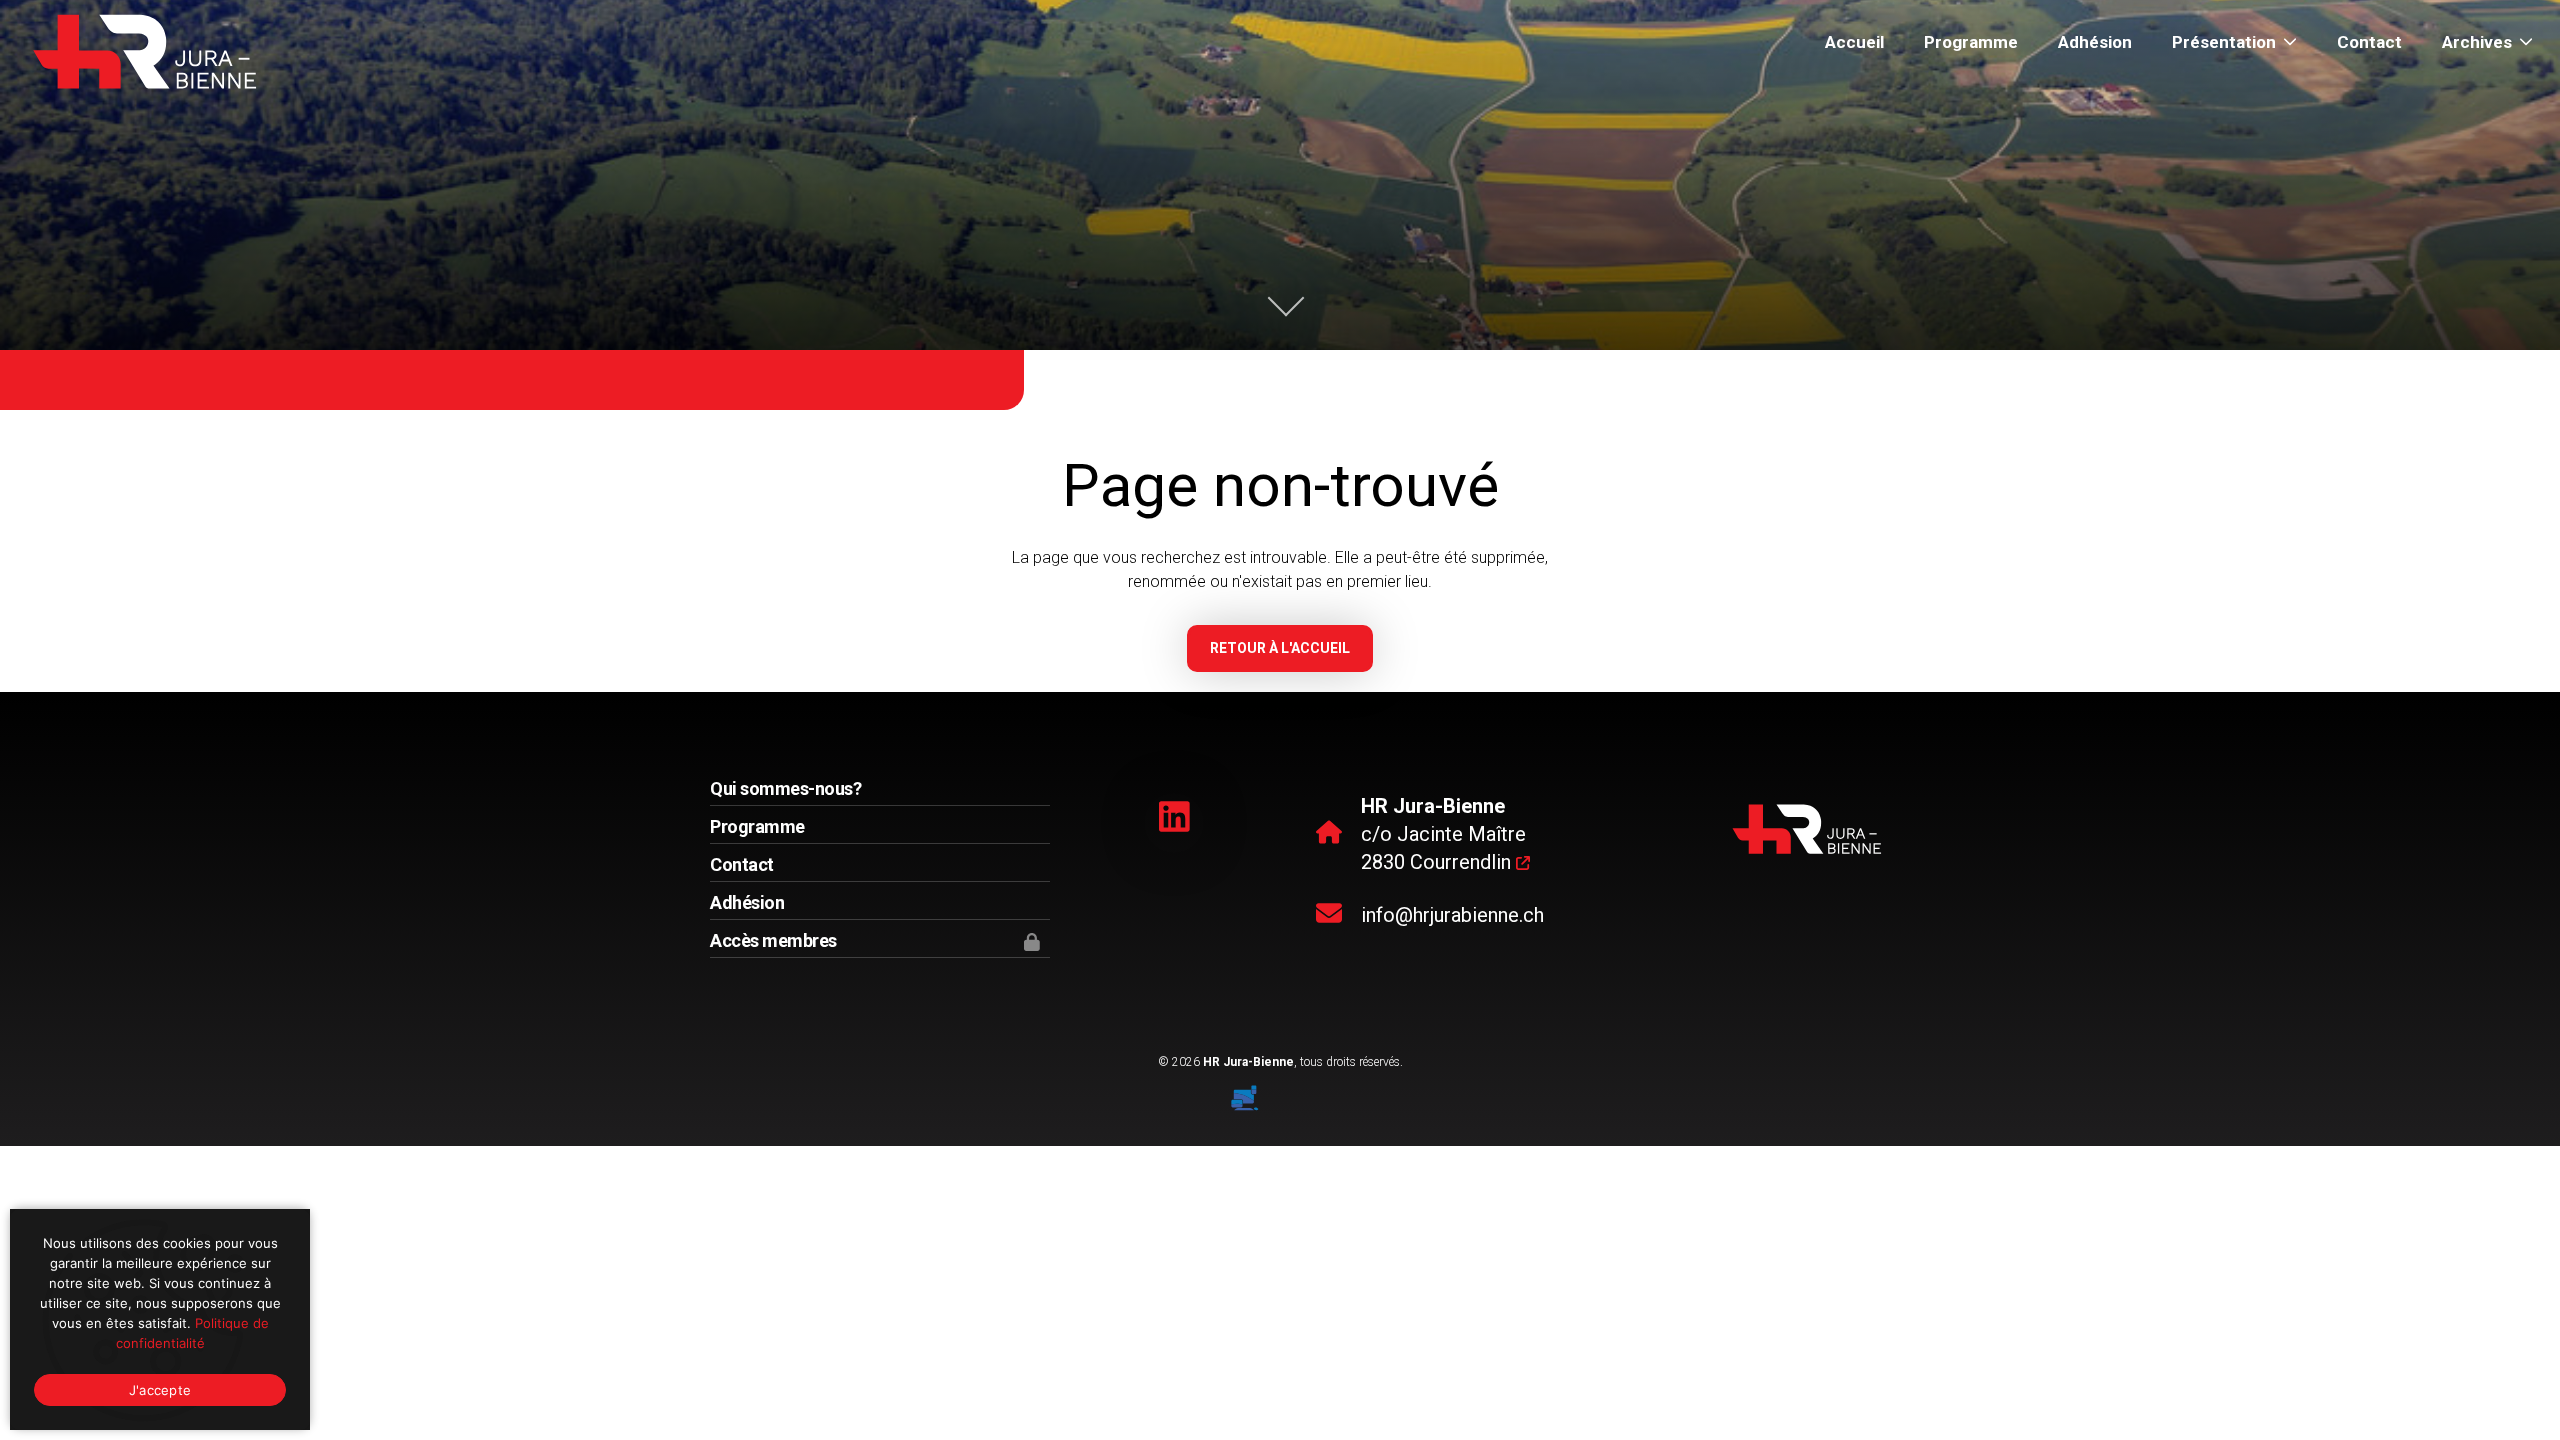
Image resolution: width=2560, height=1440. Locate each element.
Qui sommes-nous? (785, 788)
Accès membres (773, 940)
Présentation (2224, 42)
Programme (1971, 42)
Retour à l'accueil (1280, 648)
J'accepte (160, 1390)
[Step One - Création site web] (1280, 1091)
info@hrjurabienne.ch (1452, 915)
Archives (2477, 42)
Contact (2369, 42)
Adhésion (2095, 42)
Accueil (1854, 42)
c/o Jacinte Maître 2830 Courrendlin (1443, 834)
